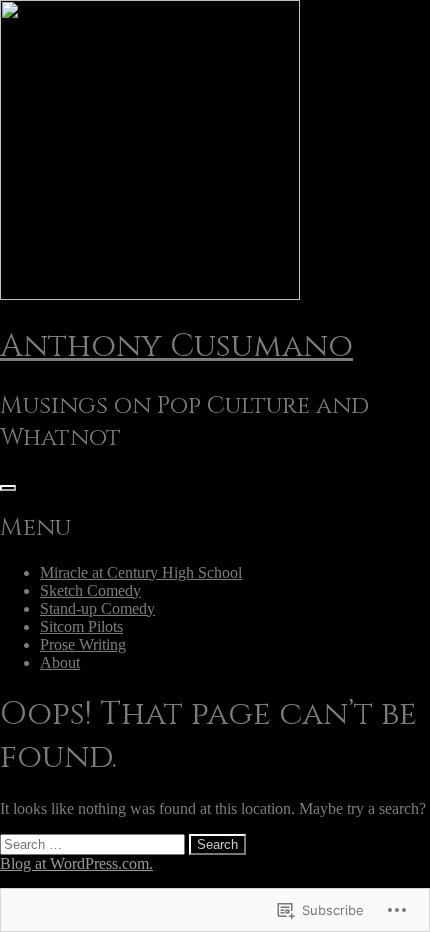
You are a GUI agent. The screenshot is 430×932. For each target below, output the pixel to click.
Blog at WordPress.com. (76, 863)
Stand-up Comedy (97, 608)
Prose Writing (83, 644)
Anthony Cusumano (176, 346)
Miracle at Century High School (141, 572)
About (60, 662)
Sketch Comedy (90, 590)
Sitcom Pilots (81, 626)
